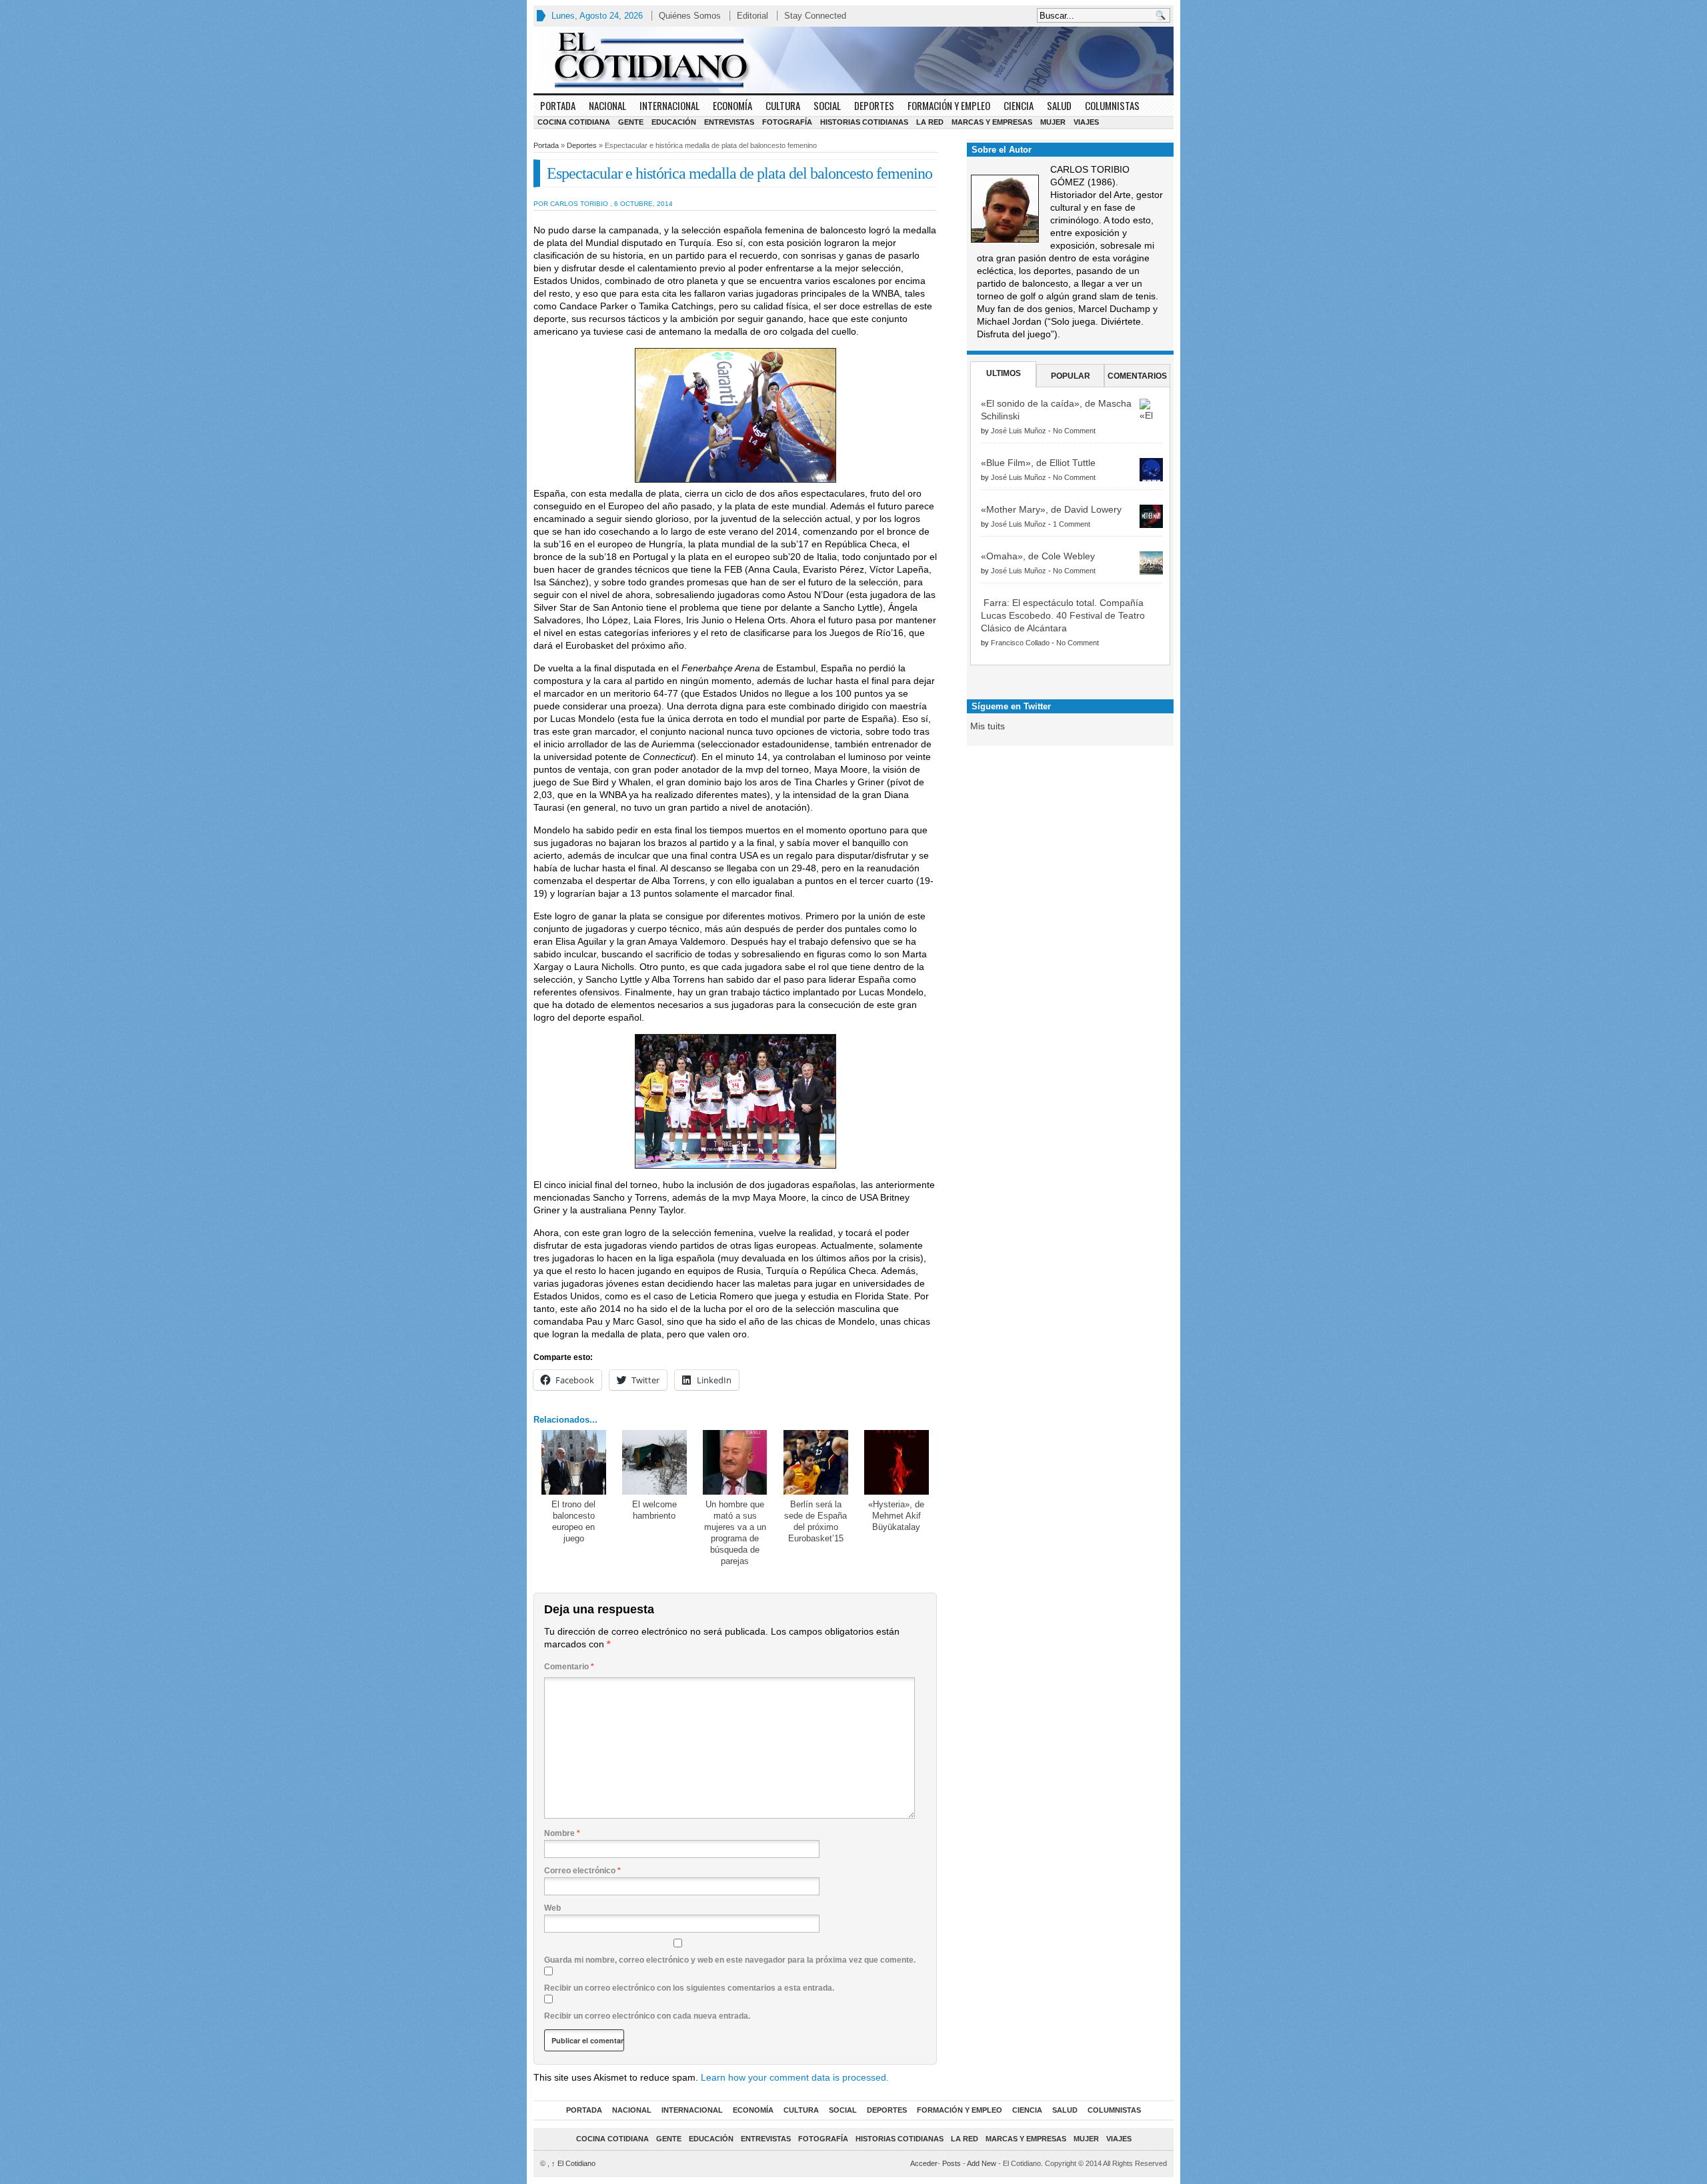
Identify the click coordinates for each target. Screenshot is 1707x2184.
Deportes (874, 105)
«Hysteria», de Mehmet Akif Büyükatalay (896, 1516)
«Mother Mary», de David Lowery (1051, 509)
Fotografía (787, 122)
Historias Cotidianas (864, 122)
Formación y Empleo (949, 105)
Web (552, 1908)
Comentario (569, 1667)
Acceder (924, 2163)
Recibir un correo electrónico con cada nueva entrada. (647, 2016)
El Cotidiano (573, 2163)
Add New (982, 2163)
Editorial (752, 16)
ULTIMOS (1004, 373)
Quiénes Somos (690, 16)
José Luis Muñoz (1019, 431)
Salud (1059, 105)
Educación (674, 122)
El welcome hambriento (654, 1510)
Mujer (1053, 122)
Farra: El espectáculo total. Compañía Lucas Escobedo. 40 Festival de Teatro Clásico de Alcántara (1063, 615)
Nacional (607, 105)
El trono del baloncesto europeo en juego (573, 1521)
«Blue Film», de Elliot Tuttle (1038, 463)
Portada (558, 105)
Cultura (783, 105)
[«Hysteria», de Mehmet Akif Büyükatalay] (897, 1462)
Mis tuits (988, 726)
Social (827, 105)
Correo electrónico (582, 1871)
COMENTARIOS (1137, 376)
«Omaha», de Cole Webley (1038, 556)
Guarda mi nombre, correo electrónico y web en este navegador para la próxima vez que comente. (730, 1960)
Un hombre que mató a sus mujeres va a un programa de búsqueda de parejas (735, 1533)
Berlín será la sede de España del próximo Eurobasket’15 (815, 1521)
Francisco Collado (1020, 643)
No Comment (1074, 431)
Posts (952, 2163)
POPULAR (1071, 376)
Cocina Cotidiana (574, 122)
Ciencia (1019, 105)
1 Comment (1072, 524)
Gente (631, 122)
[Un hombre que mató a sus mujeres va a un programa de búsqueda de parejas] (735, 1462)
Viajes (1086, 122)
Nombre (562, 1833)
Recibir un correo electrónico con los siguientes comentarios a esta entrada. (689, 1988)
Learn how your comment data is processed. (795, 2077)
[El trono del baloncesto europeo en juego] (574, 1462)
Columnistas (1112, 105)
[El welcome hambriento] (654, 1462)
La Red (930, 122)
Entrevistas (729, 122)
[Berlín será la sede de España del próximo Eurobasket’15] (816, 1462)
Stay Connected (815, 16)
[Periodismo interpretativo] (853, 60)
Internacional (669, 105)
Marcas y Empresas (992, 122)
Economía (732, 105)
